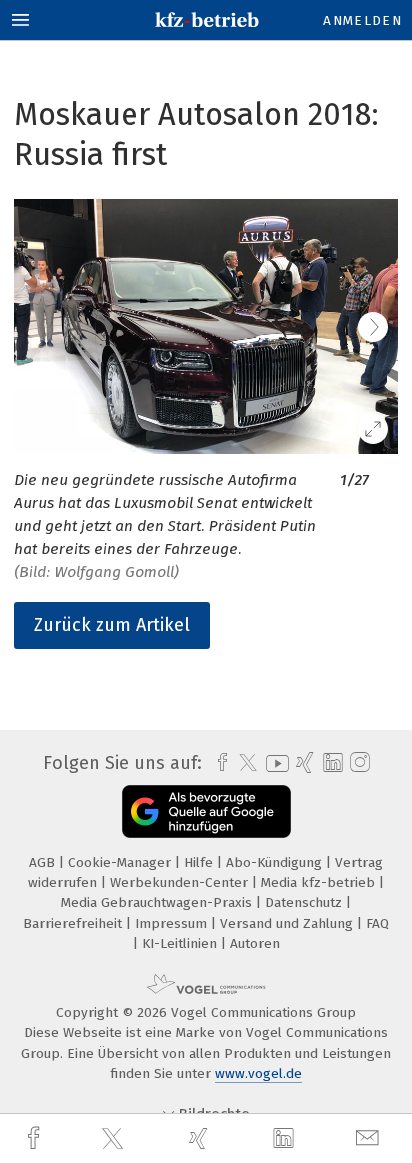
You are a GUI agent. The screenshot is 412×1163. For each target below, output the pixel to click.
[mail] (370, 1138)
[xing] (201, 1138)
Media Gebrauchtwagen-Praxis (158, 902)
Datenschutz (305, 902)
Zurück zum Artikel (112, 625)
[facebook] (36, 1138)
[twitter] (115, 1139)
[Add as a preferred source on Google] (206, 811)
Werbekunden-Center (181, 882)
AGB (44, 862)
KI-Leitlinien (181, 943)
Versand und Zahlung (288, 923)
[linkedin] (286, 1139)
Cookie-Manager (121, 862)
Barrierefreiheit (74, 923)
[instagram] (357, 763)
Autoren (255, 943)
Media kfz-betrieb (320, 882)
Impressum (173, 923)
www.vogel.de (258, 1073)
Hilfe (200, 862)
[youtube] (274, 763)
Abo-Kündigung (276, 862)
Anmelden (362, 20)
